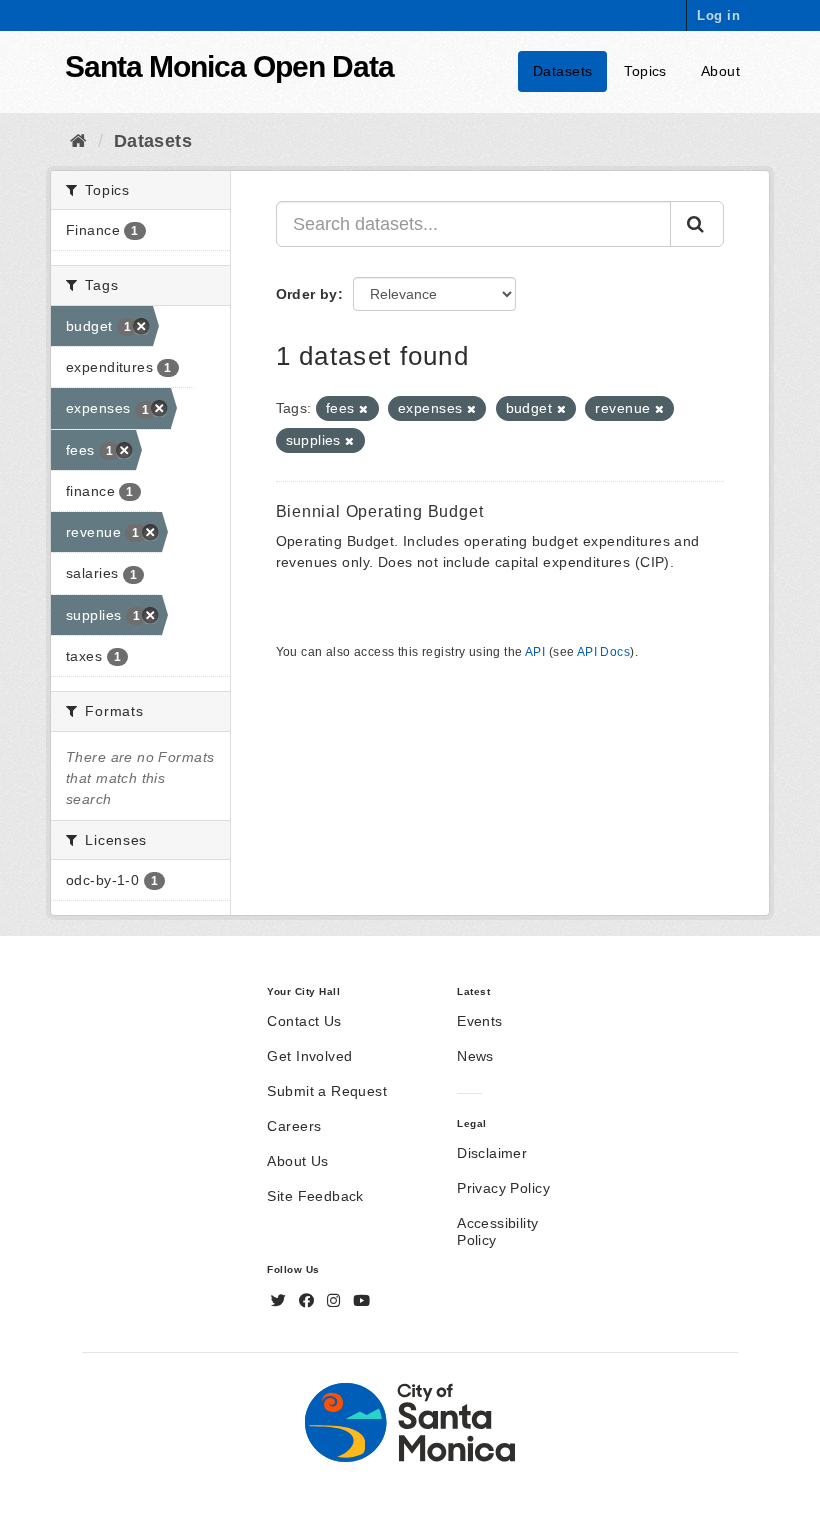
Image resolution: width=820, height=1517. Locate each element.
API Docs (603, 652)
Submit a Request (327, 1091)
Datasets (562, 71)
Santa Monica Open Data (229, 66)
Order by (307, 294)
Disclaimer (492, 1153)
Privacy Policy (503, 1188)
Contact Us (304, 1021)
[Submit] (697, 224)
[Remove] (363, 409)
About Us (297, 1161)
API (535, 652)
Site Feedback (315, 1196)
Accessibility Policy (497, 1231)
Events (480, 1021)
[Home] (78, 141)
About (720, 71)
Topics (645, 71)
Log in (718, 15)
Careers (294, 1126)
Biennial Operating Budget (380, 511)
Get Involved (309, 1056)
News (475, 1056)
